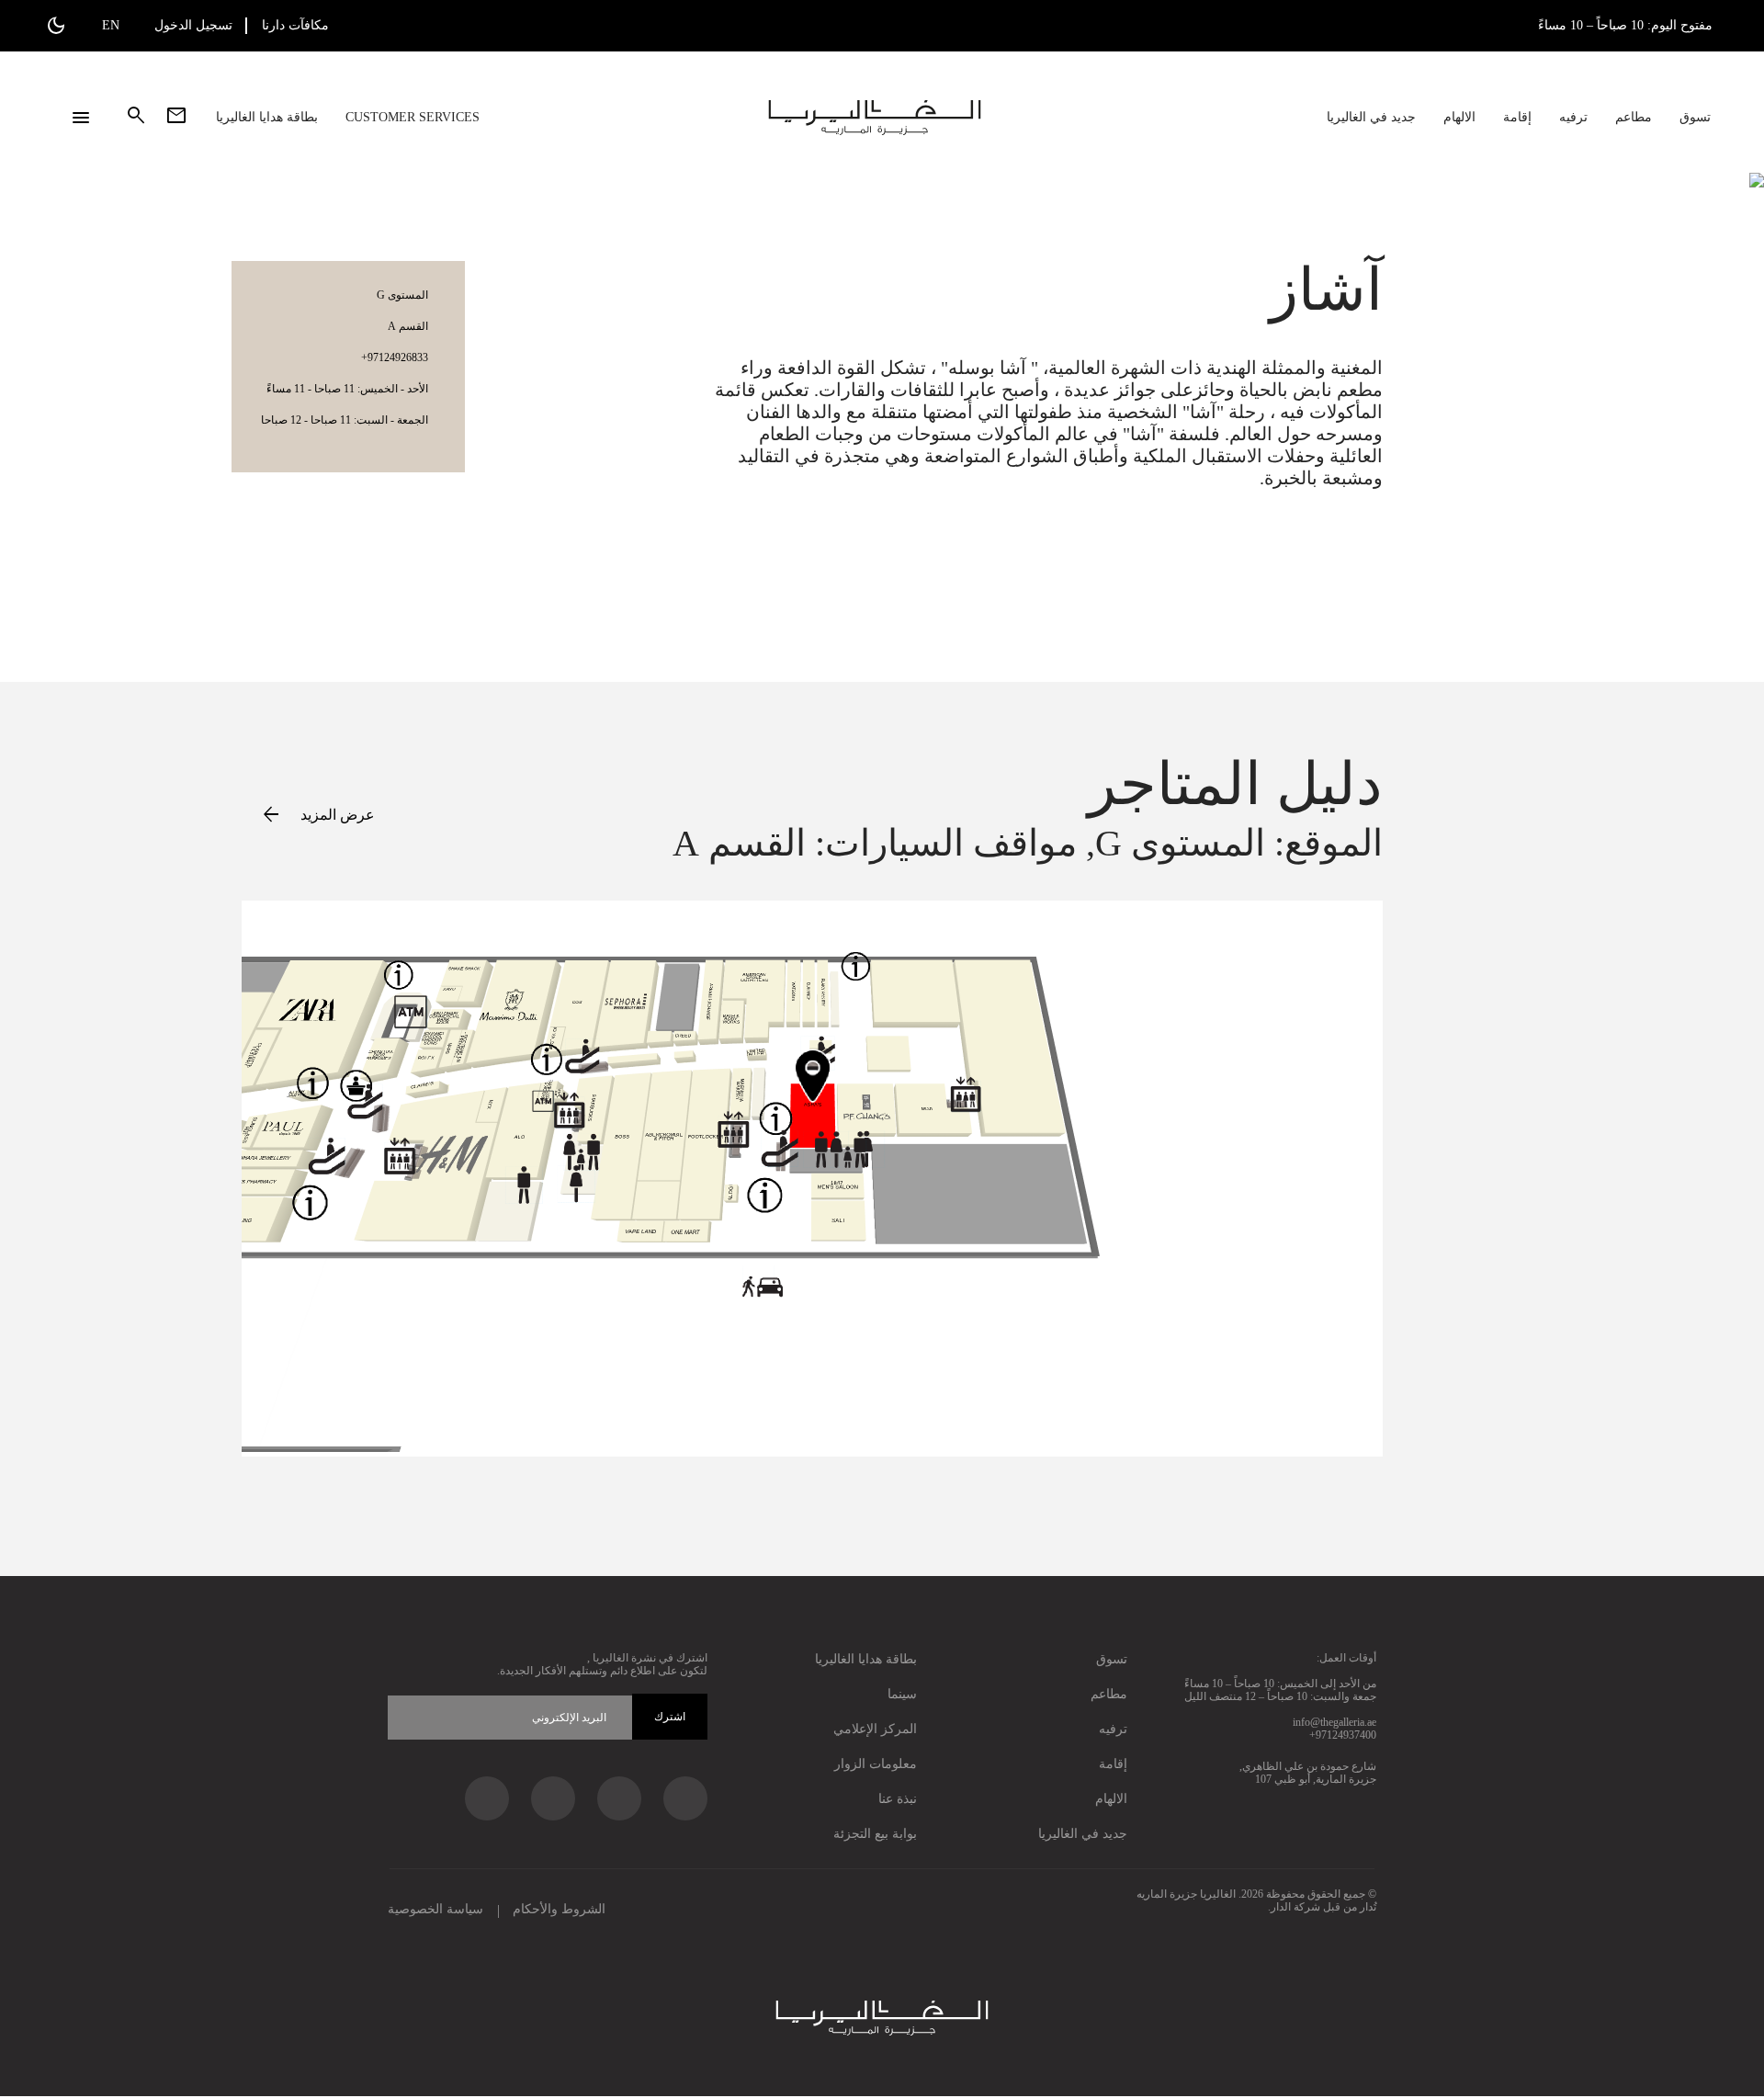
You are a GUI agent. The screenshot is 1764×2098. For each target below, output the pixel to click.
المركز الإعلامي (875, 1729)
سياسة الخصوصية (435, 1909)
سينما (902, 1694)
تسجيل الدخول (193, 25)
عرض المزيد (317, 813)
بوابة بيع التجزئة (875, 1834)
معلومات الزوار (876, 1764)
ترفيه (1573, 117)
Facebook (685, 1798)
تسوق (1695, 117)
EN (111, 25)
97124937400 (1346, 1735)
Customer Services (413, 117)
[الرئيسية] (875, 118)
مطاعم (1634, 117)
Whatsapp (553, 1798)
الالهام (1459, 117)
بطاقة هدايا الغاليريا (267, 117)
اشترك (670, 1717)
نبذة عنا (898, 1799)
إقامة (1517, 117)
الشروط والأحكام (559, 1909)
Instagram (619, 1798)
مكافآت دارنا (295, 25)
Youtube (487, 1798)
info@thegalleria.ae (1334, 1722)
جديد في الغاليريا (1371, 117)
